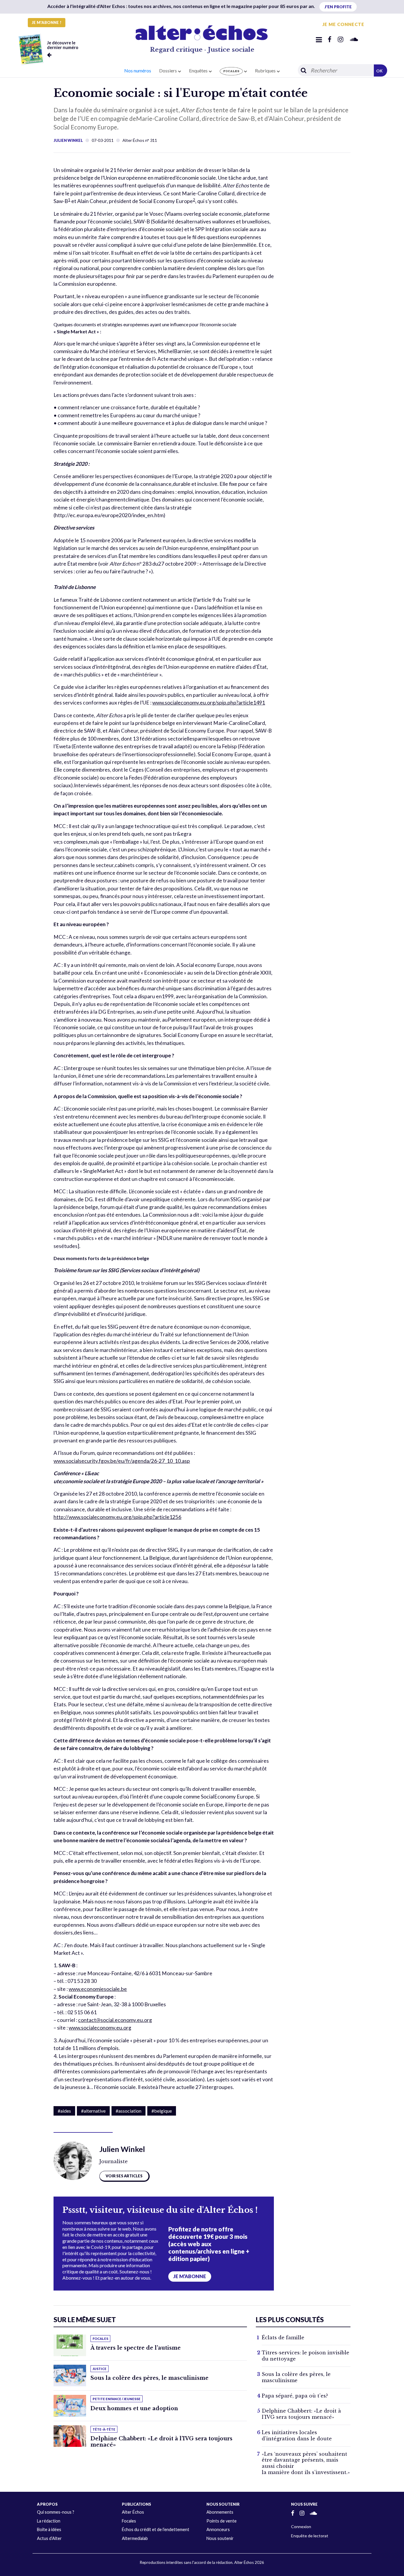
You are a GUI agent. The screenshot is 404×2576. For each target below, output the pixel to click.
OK (379, 71)
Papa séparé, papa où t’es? (295, 2396)
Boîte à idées (49, 2529)
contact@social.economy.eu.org (115, 2020)
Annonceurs (218, 2529)
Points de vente (222, 2521)
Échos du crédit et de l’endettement (156, 2529)
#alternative (93, 2111)
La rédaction (49, 2521)
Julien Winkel (68, 140)
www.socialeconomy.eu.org (100, 2028)
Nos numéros (138, 70)
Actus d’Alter (49, 2538)
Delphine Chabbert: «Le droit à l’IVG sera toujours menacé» (161, 2442)
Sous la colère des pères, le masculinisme (150, 2378)
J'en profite (338, 7)
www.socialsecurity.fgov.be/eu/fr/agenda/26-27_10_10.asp (122, 1461)
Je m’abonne (190, 2276)
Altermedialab (135, 2538)
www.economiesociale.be (98, 1989)
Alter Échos (133, 2512)
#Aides (64, 2111)
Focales (129, 2521)
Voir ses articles (124, 2176)
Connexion (301, 2527)
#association (129, 2111)
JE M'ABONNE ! (47, 22)
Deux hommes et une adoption (134, 2408)
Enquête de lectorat (310, 2536)
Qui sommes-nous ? (56, 2512)
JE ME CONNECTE (343, 24)
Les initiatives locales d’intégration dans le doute (297, 2435)
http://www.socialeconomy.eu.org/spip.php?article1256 (117, 1517)
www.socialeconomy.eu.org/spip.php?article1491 (209, 703)
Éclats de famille (283, 2338)
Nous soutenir (220, 2538)
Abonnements (220, 2512)
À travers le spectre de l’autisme (136, 2348)
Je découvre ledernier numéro (63, 45)
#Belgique (162, 2111)
